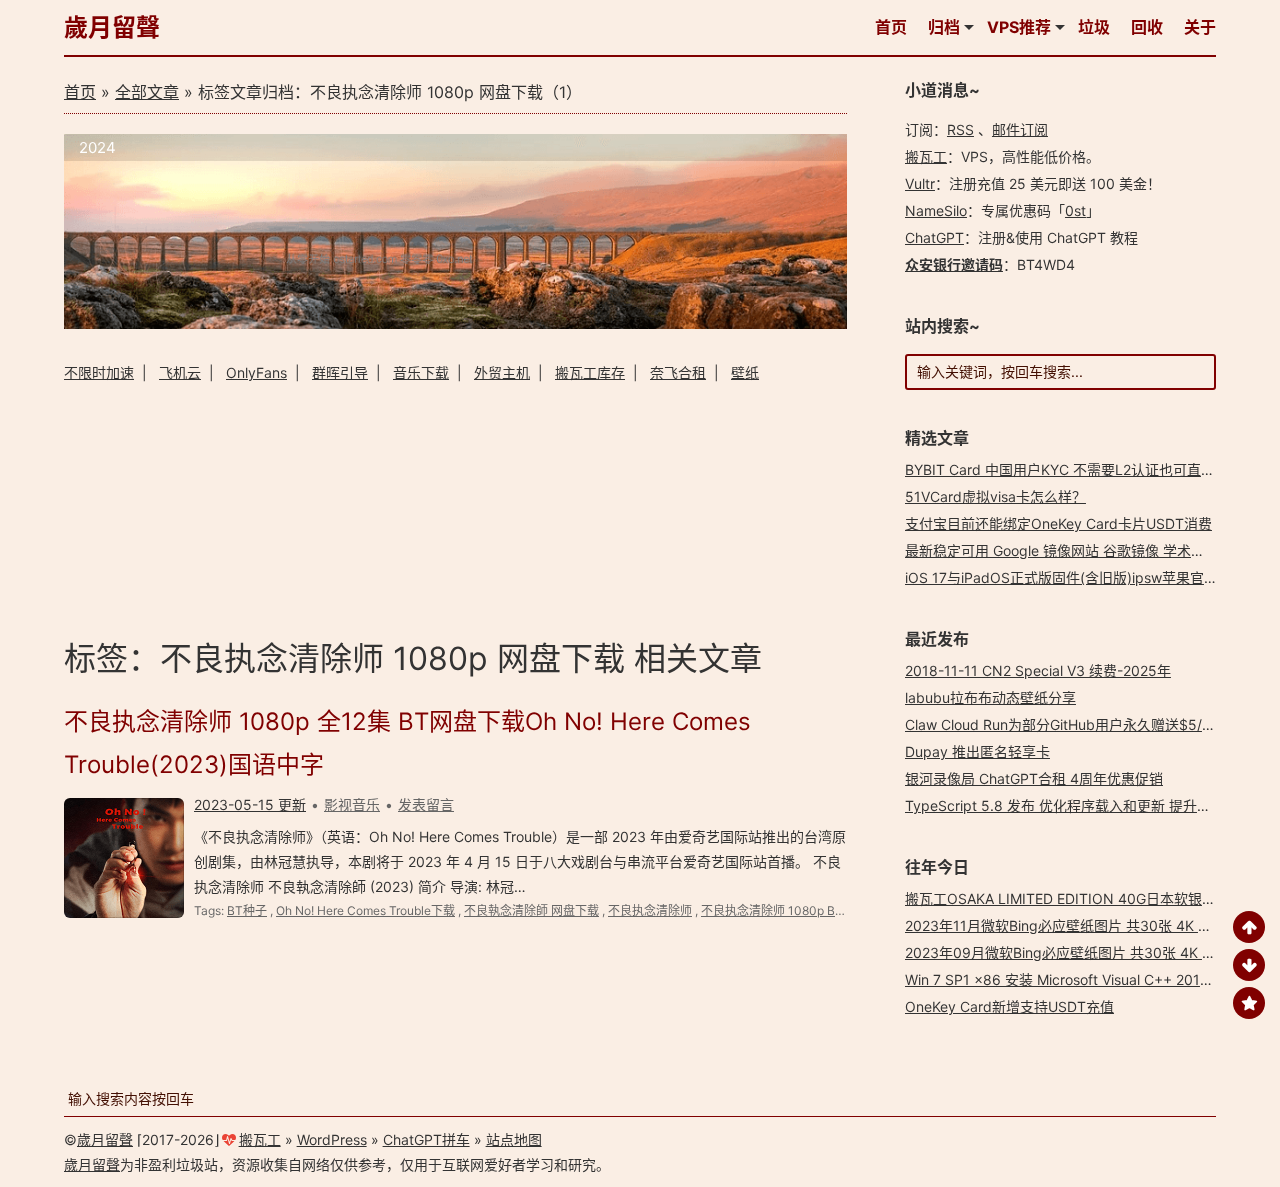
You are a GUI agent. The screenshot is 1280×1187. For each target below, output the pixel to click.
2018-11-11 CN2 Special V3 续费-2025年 (1038, 670)
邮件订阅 (1020, 129)
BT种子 (247, 910)
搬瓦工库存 (590, 372)
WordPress (332, 1139)
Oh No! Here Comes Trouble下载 (365, 910)
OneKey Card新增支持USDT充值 (1009, 1006)
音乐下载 (421, 372)
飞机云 (180, 372)
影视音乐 (352, 804)
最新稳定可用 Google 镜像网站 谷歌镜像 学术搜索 (1062, 550)
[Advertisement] (455, 507)
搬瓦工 (926, 156)
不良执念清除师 (650, 910)
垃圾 (1094, 27)
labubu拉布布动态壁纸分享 (990, 697)
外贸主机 (502, 372)
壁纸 (745, 372)
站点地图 (514, 1139)
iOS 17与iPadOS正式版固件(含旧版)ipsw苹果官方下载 (1075, 577)
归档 (944, 27)
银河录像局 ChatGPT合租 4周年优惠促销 (1034, 778)
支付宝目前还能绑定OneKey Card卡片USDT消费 (1058, 523)
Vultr (920, 183)
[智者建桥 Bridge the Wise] (455, 323)
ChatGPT (934, 237)
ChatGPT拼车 (426, 1139)
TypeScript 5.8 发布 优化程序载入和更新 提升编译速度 (1079, 805)
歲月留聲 (112, 27)
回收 (1147, 27)
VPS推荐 (1019, 27)
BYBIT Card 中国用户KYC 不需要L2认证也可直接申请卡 (1081, 469)
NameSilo (936, 210)
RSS (960, 129)
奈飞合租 (678, 372)
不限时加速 (99, 372)
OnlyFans (256, 372)
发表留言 (426, 804)
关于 (1200, 27)
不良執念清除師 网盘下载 (531, 910)
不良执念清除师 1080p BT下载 (784, 910)
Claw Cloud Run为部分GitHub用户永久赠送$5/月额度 (1074, 724)
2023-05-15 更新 (250, 804)
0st (1075, 210)
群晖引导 (340, 372)
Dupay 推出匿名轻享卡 (977, 751)
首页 (891, 27)
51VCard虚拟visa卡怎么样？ (995, 496)
